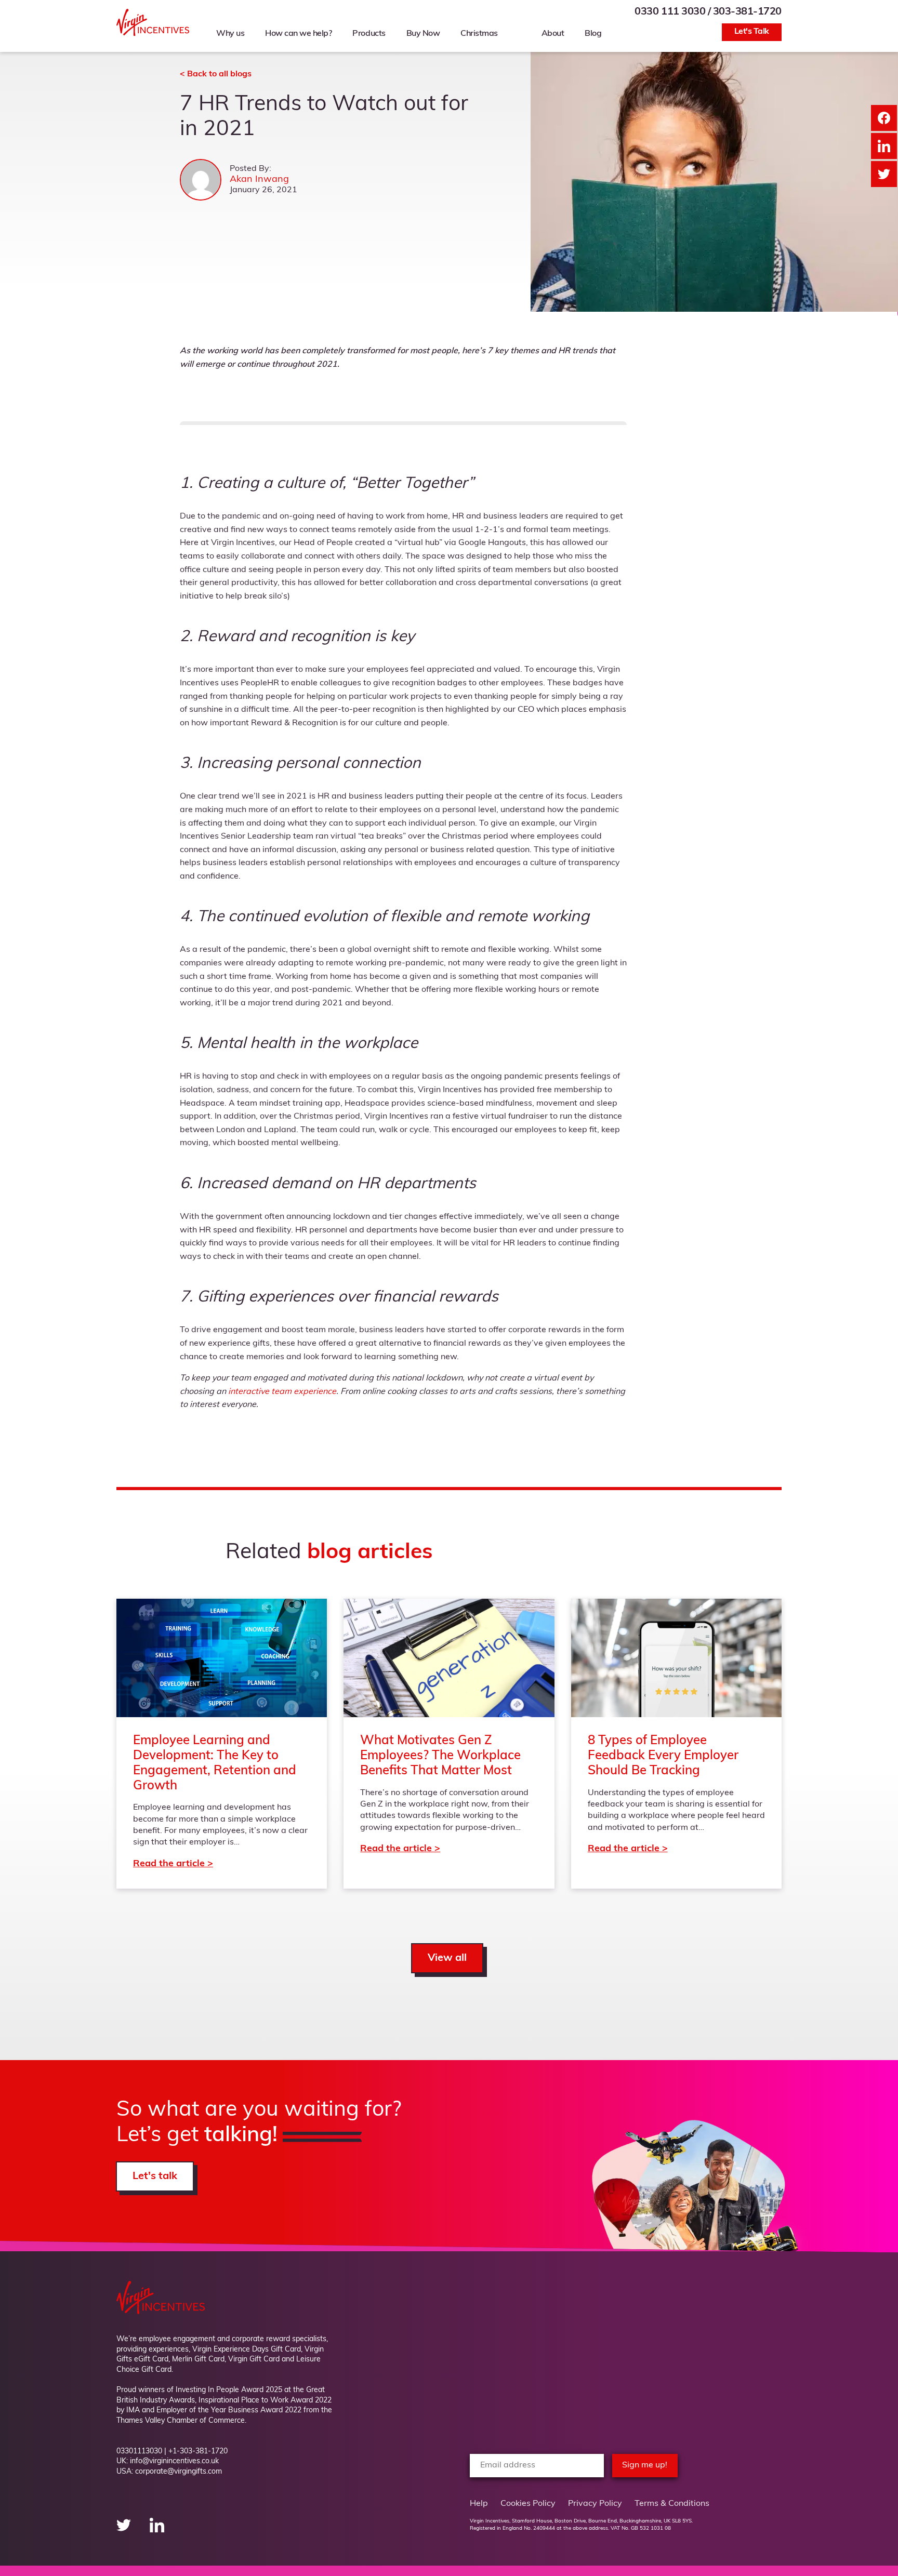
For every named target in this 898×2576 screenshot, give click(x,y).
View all (447, 1958)
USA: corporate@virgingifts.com (169, 2472)
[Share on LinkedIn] (884, 146)
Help (479, 2504)
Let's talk (155, 2176)
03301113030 (139, 2452)
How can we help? (298, 34)
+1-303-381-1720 (198, 2452)
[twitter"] (125, 2530)
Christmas (479, 34)
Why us (230, 34)
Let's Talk (752, 32)
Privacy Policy (595, 2504)
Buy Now (423, 34)
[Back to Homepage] (153, 34)
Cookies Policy (528, 2504)
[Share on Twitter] (884, 174)
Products (369, 34)
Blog (593, 34)
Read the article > (222, 1744)
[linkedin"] (157, 2530)
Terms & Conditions (672, 2504)
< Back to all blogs (216, 74)
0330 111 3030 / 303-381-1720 (708, 12)
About (553, 34)
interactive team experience (282, 1392)
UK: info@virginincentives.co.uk (168, 2461)
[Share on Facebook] (884, 118)
